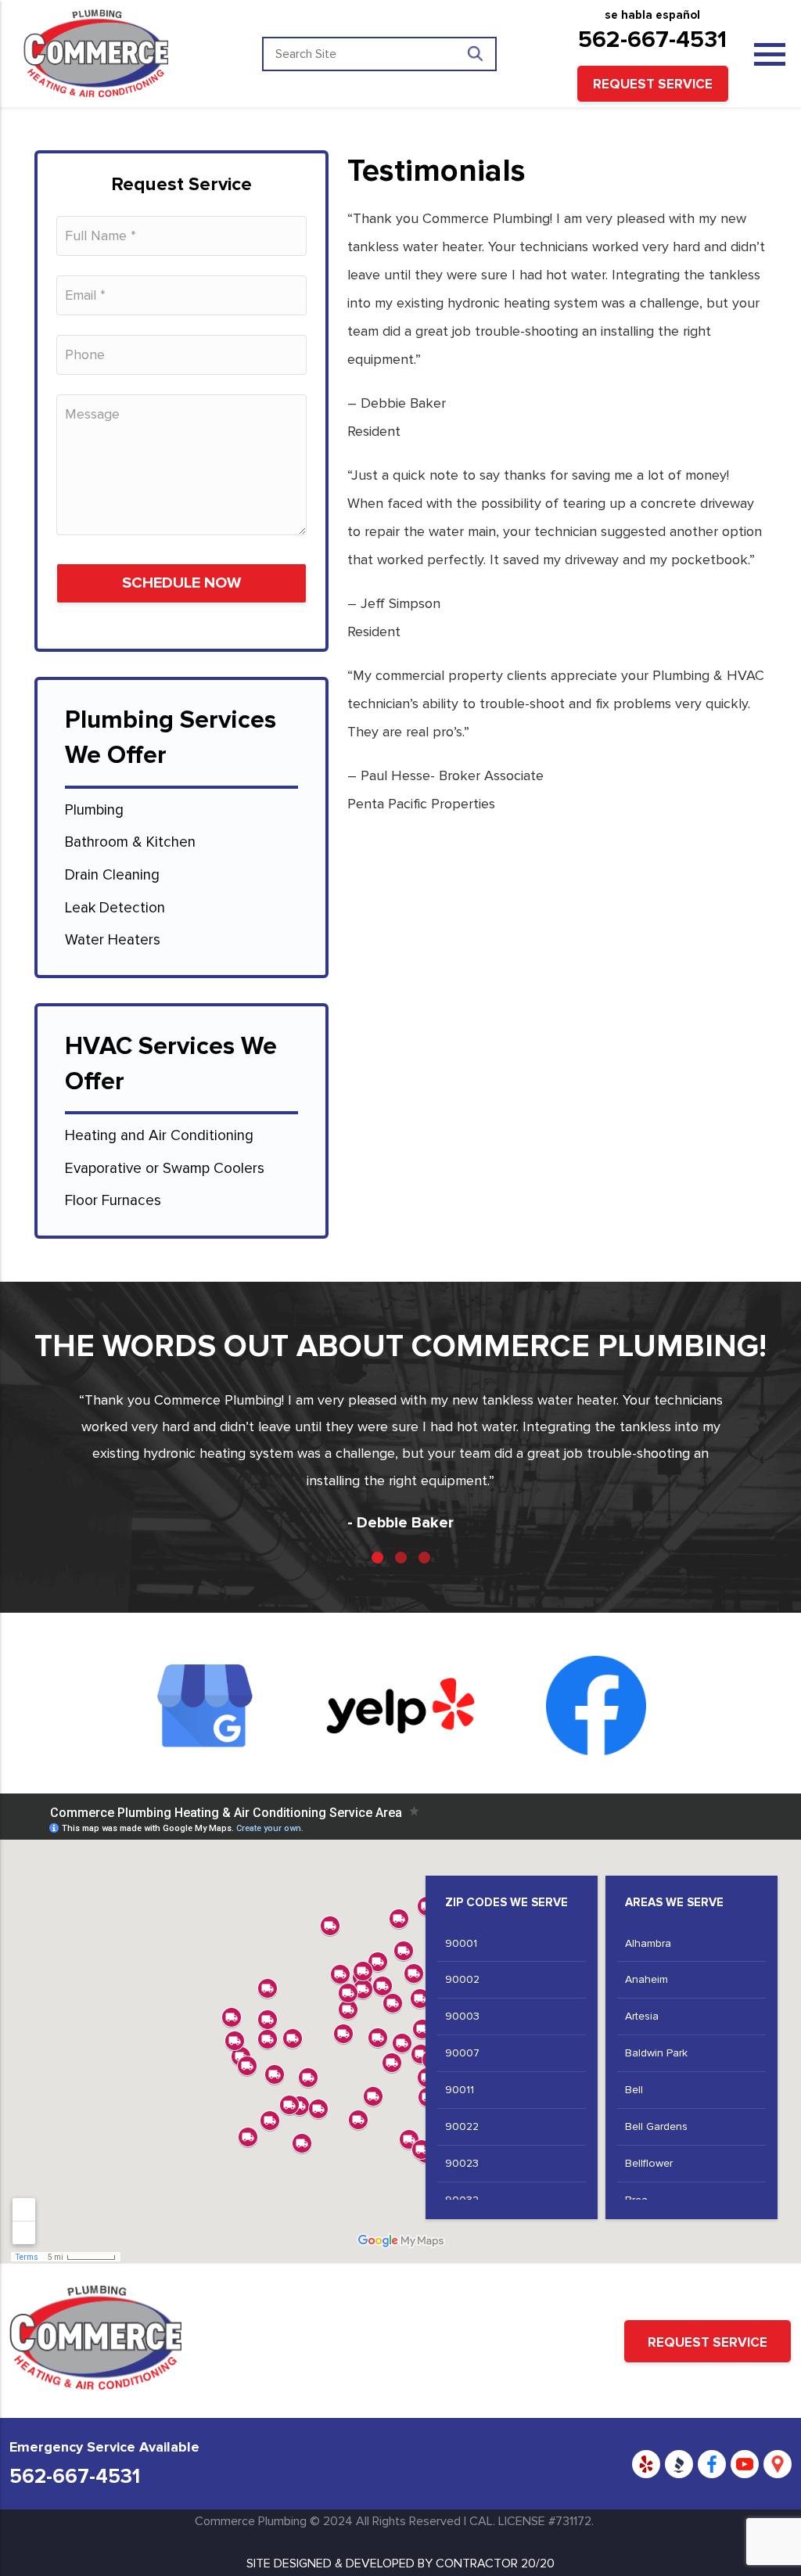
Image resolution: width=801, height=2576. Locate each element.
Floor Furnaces (113, 1201)
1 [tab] (377, 1558)
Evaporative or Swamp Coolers (165, 1169)
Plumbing (96, 810)
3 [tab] (424, 1558)
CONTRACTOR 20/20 (495, 2563)
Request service (653, 84)
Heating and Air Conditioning (159, 1136)
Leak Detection (115, 908)
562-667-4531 (652, 40)
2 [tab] (401, 1558)
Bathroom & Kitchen (130, 842)
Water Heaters (113, 940)
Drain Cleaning (112, 875)
